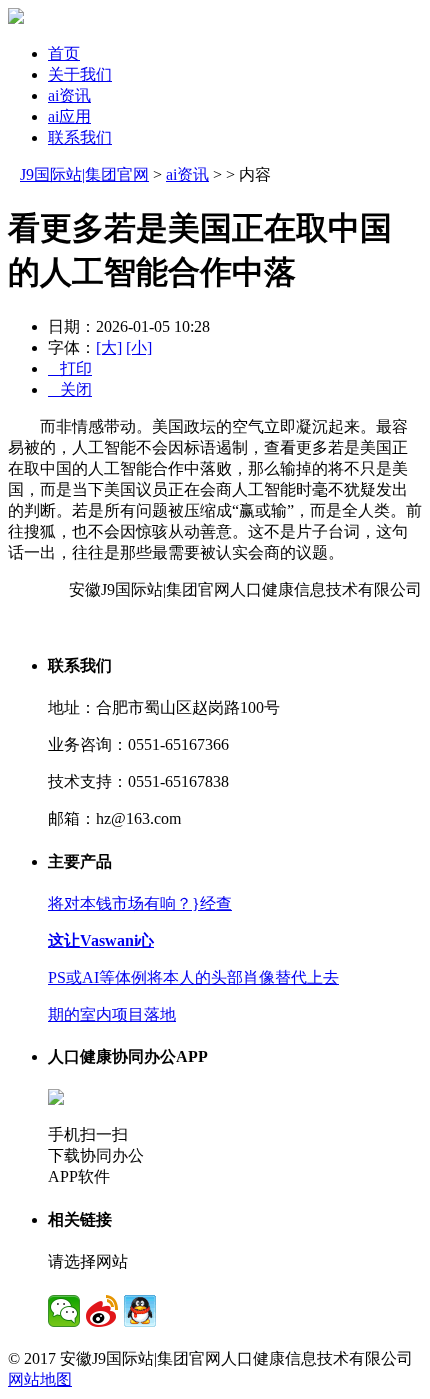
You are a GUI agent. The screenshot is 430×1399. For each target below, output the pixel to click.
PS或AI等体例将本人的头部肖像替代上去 (193, 977)
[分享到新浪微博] (102, 1311)
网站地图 (40, 1379)
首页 (64, 53)
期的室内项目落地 (112, 1014)
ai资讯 (69, 95)
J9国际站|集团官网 (84, 174)
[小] (139, 347)
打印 (70, 368)
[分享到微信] (64, 1311)
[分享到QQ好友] (140, 1311)
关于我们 (80, 74)
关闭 (70, 389)
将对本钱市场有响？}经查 (140, 903)
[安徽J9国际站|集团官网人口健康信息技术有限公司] (16, 18)
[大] (109, 347)
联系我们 (80, 137)
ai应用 (69, 116)
